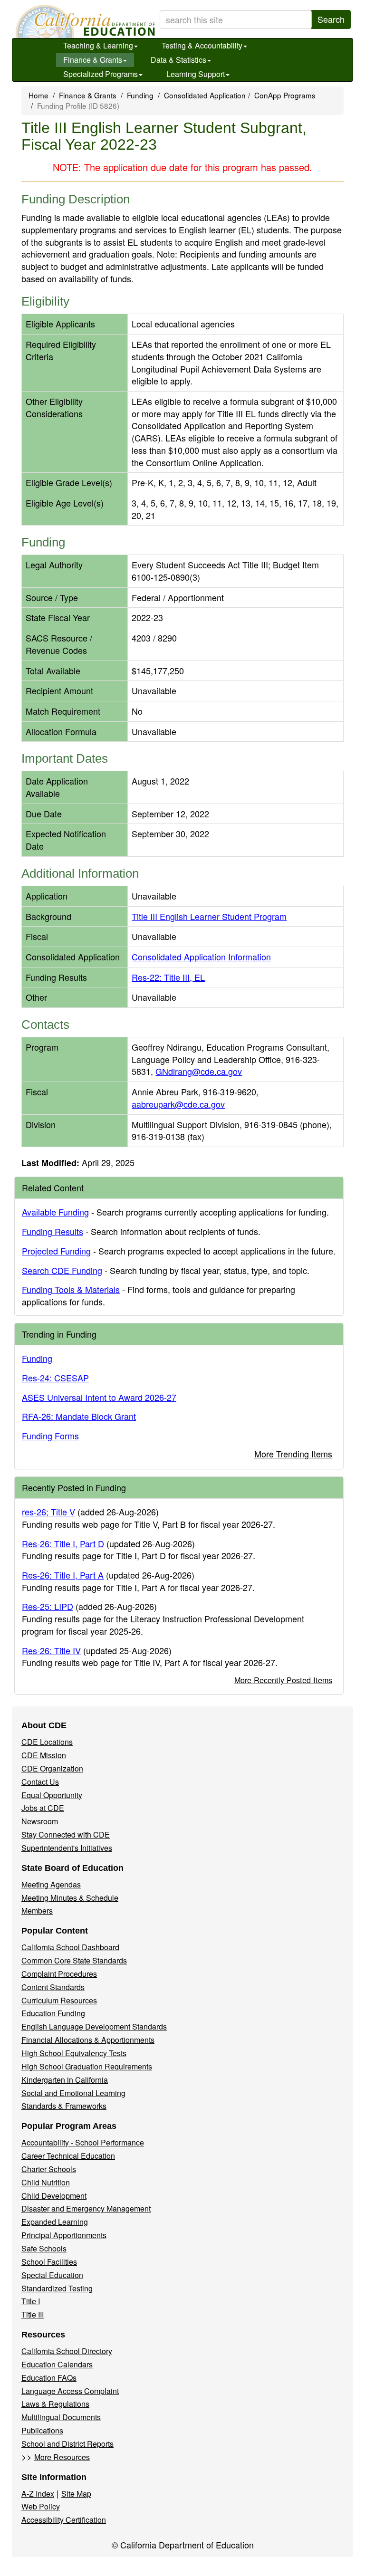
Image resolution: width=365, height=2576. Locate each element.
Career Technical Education (68, 2156)
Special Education (52, 2275)
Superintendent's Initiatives (67, 1848)
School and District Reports (67, 2444)
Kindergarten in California (65, 2080)
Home (38, 95)
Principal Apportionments (64, 2235)
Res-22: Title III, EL (168, 977)
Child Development (54, 2196)
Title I (31, 2301)
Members (37, 1910)
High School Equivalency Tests (74, 2053)
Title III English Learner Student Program (209, 916)
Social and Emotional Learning (73, 2093)
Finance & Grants (93, 60)
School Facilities (49, 2262)
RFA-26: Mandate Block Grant (79, 1416)
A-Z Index (38, 2494)
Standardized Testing (57, 2288)
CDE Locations (47, 1742)
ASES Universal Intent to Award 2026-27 (99, 1397)
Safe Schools (44, 2248)
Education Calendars (57, 2364)
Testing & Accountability (202, 45)
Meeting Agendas (51, 1884)
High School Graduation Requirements (87, 2066)
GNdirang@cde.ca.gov (199, 1071)
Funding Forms (50, 1436)
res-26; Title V (48, 1512)
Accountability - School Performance (83, 2142)
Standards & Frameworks (64, 2106)
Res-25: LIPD (48, 1606)
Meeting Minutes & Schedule (70, 1898)
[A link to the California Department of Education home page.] (84, 21)
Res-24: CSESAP (55, 1378)
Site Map (76, 2494)
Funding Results (53, 1231)
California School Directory (67, 2351)
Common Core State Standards (74, 1960)
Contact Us (40, 1782)
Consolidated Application (205, 95)
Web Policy (41, 2506)
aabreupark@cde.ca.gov (178, 1104)
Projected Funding (56, 1251)
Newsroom (40, 1821)
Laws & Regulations (55, 2404)
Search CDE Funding (62, 1270)
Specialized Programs (101, 74)
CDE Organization (52, 1768)
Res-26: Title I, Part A (63, 1575)
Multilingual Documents (61, 2417)
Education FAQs (49, 2378)
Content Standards (53, 1987)
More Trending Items (293, 1454)
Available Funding (55, 1212)
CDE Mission (44, 1755)
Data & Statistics (178, 60)
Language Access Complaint (70, 2391)
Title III (33, 2314)
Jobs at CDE (43, 1808)
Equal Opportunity (52, 1795)
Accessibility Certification (64, 2520)
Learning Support (196, 74)
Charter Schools (49, 2169)
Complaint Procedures (59, 1974)
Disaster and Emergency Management (86, 2208)
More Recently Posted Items (283, 1680)
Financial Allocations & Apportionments (88, 2040)
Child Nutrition (46, 2182)
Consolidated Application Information (201, 957)
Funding (140, 95)
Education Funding (53, 2013)
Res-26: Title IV (51, 1650)
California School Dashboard (70, 1947)
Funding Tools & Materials (71, 1289)
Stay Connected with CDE (66, 1834)
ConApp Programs (285, 95)
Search (331, 19)
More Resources (62, 2457)
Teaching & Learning (98, 45)
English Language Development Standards (94, 2026)
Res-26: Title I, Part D (63, 1543)
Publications (42, 2430)
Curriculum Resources (59, 2000)
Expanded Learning (55, 2222)
